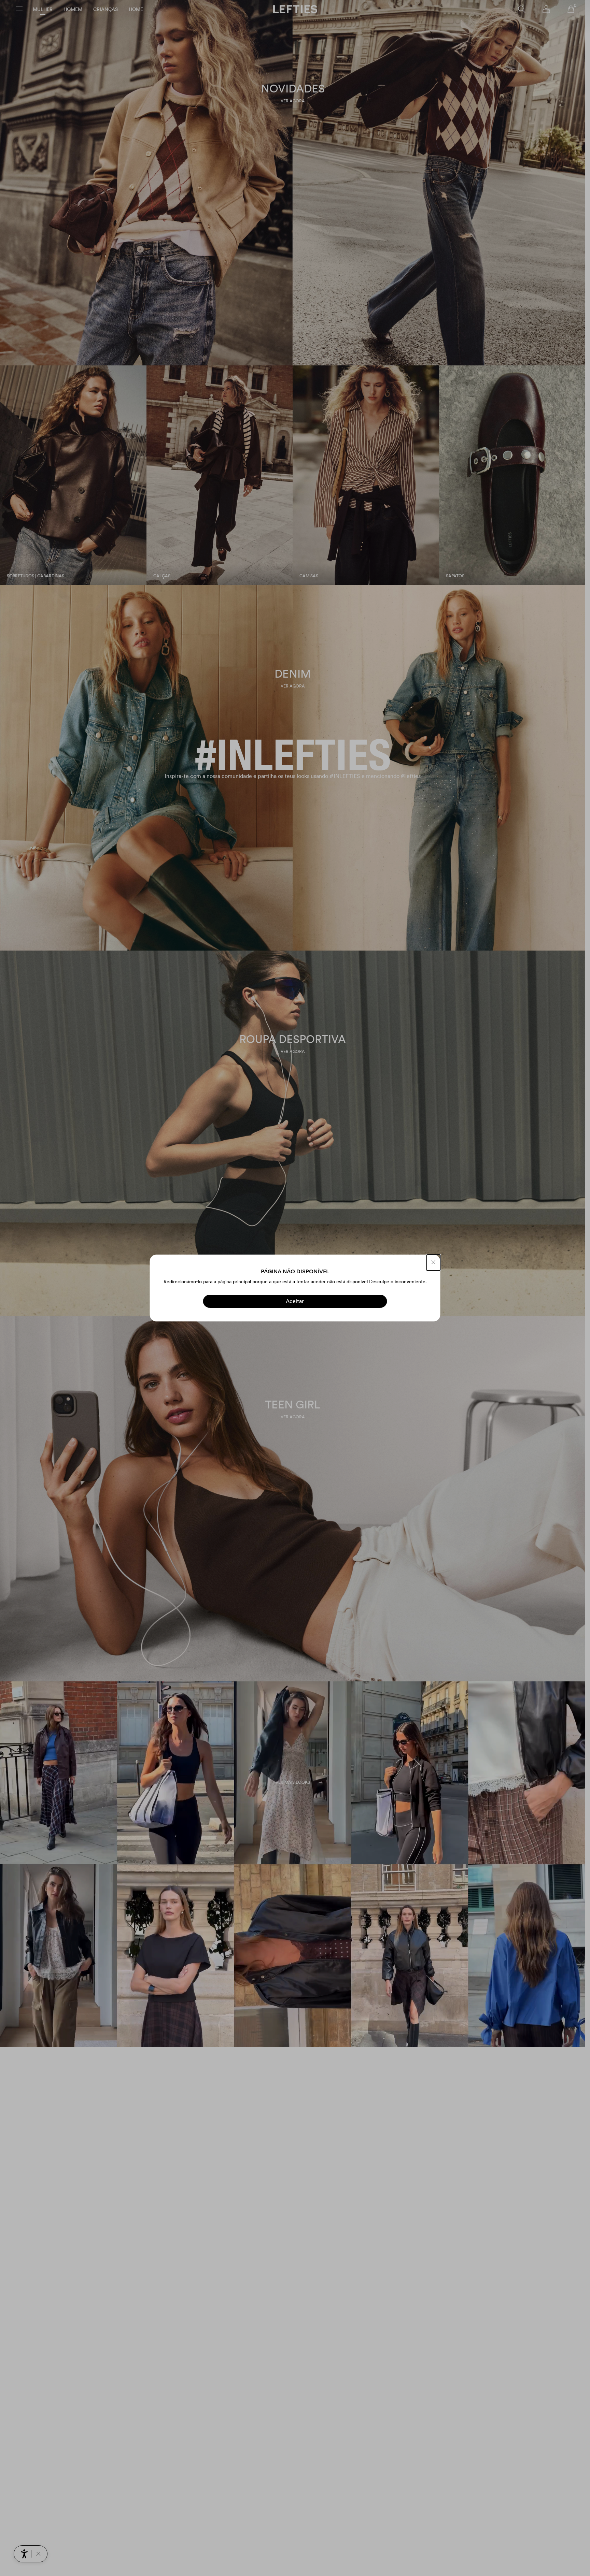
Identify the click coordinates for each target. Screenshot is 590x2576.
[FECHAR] (434, 1263)
